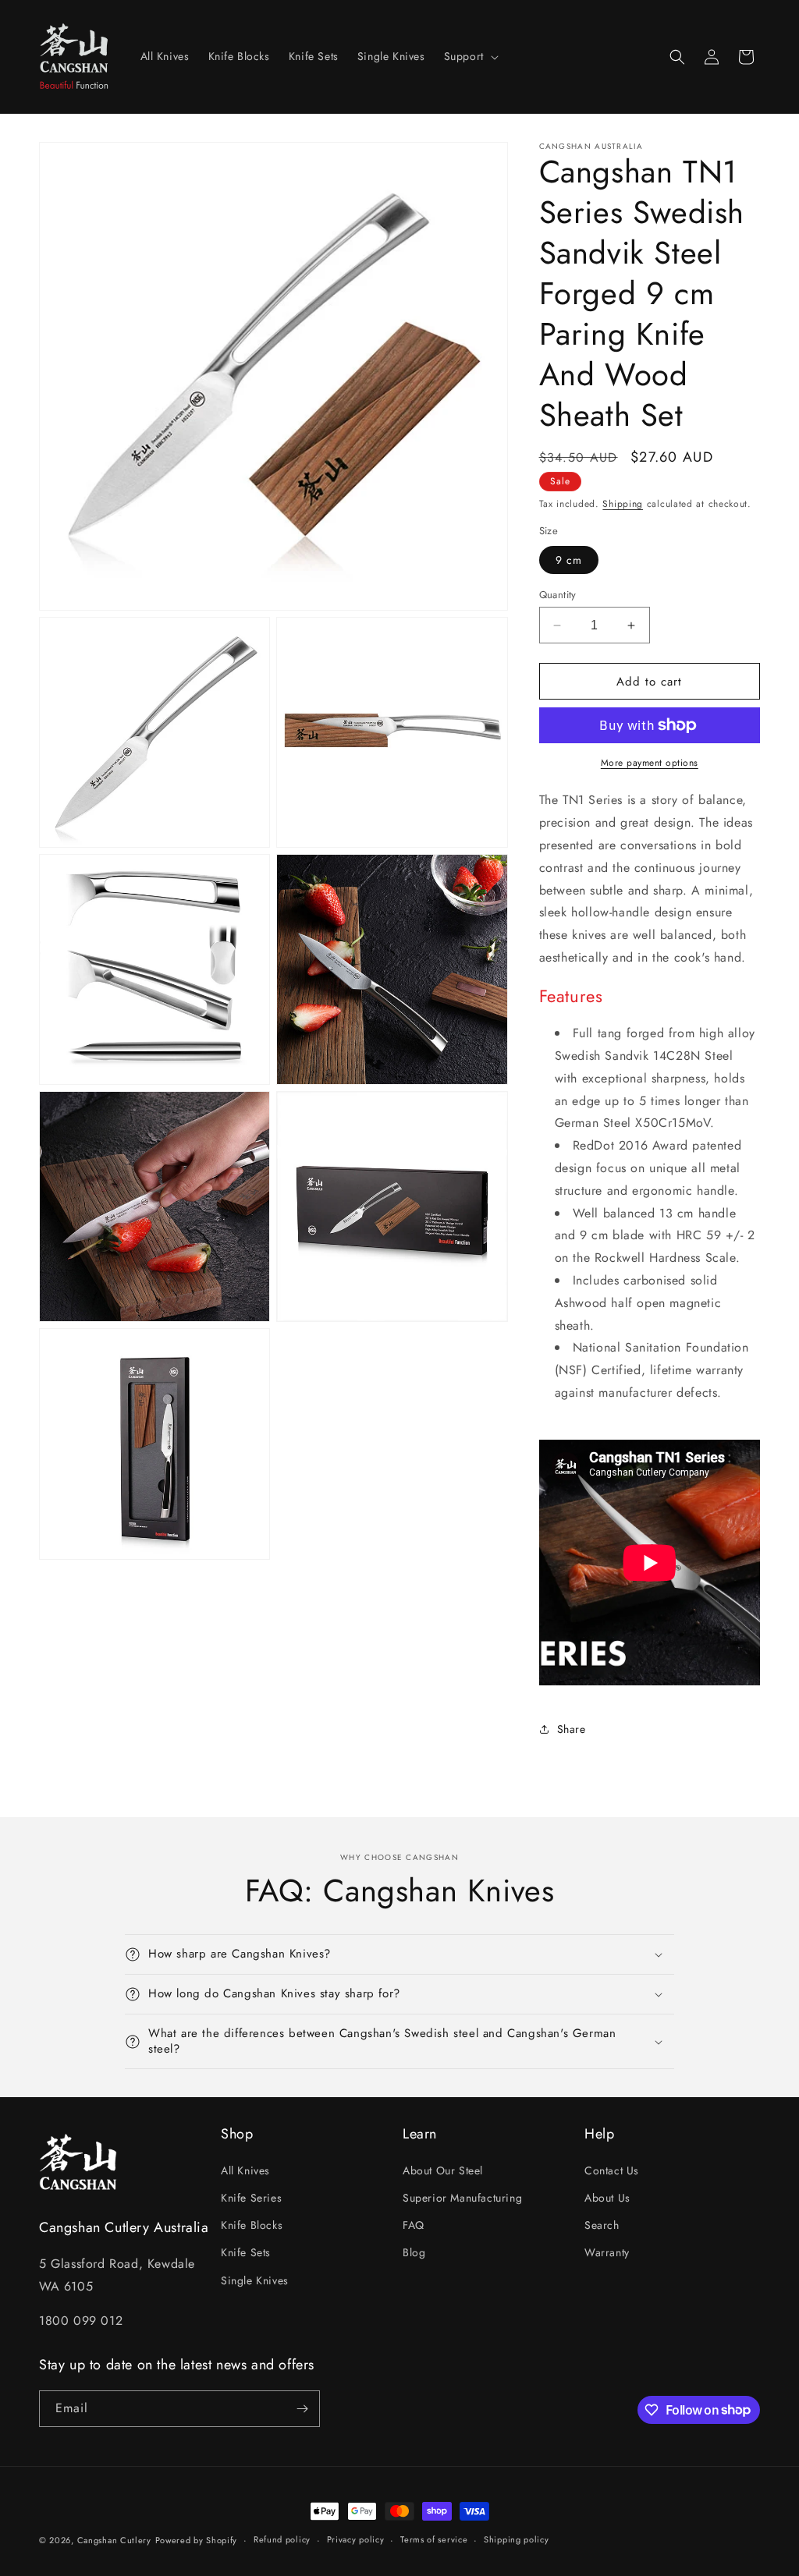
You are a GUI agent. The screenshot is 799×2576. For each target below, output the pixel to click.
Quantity (558, 595)
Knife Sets (246, 2252)
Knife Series (251, 2198)
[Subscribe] (302, 2409)
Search (602, 2225)
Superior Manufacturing (462, 2198)
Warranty (607, 2252)
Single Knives (255, 2280)
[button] (470, 56)
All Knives (245, 2170)
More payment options (650, 763)
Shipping (623, 504)
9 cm (569, 560)
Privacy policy (356, 2539)
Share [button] (572, 1729)
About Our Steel (443, 2170)
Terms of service (434, 2539)
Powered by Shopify (197, 2540)
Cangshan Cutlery (114, 2540)
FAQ (414, 2225)
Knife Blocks (252, 2225)
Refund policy (282, 2539)
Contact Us (612, 2170)
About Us (607, 2198)
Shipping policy (517, 2539)
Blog (414, 2252)
